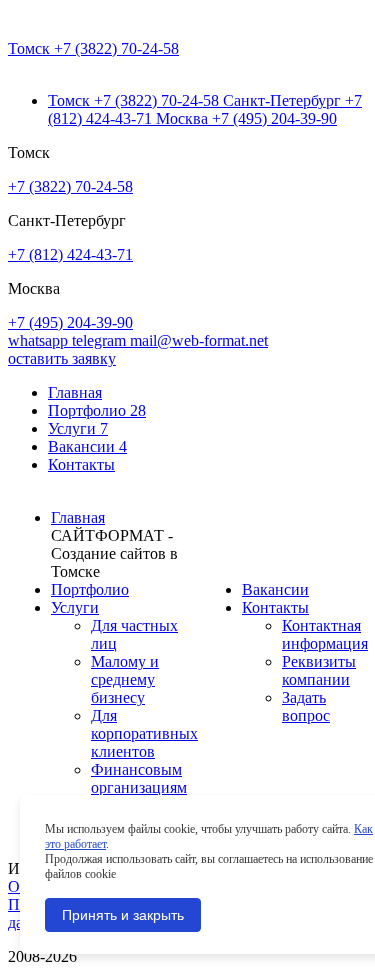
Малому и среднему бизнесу (125, 679)
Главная (75, 392)
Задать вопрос (306, 706)
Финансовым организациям (139, 778)
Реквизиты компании (319, 670)
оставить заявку (62, 358)
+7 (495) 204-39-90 (70, 322)
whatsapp (40, 340)
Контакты (81, 464)
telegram (101, 340)
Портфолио (97, 410)
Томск (93, 48)
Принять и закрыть (123, 915)
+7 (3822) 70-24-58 (70, 186)
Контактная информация (325, 634)
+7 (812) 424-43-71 (70, 254)
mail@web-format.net (199, 340)
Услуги (78, 428)
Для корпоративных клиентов (144, 733)
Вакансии (87, 446)
